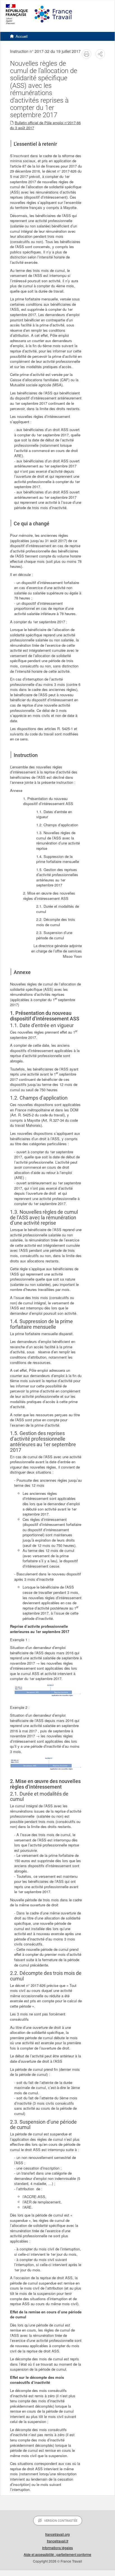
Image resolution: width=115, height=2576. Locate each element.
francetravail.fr (58, 2541)
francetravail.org (57, 2534)
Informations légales (57, 2548)
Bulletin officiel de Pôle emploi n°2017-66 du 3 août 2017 (45, 125)
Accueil (22, 36)
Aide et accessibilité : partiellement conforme (57, 2554)
